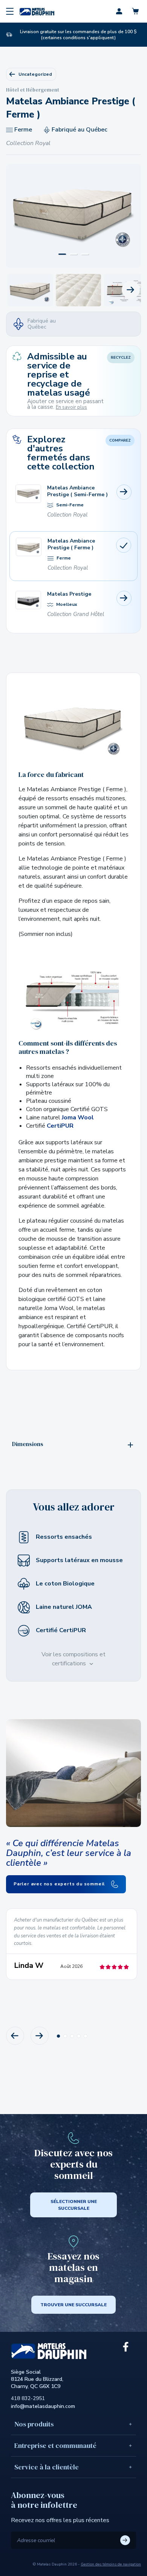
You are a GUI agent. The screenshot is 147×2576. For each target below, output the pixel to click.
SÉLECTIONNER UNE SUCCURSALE (74, 2205)
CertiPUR (60, 1126)
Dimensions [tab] (28, 1444)
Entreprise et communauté (55, 2445)
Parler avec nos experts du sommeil (60, 1884)
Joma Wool (78, 1118)
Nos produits (34, 2424)
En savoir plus (71, 407)
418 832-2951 (28, 2398)
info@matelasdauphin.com (43, 2406)
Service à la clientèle (47, 2467)
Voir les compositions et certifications (73, 1659)
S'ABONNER (125, 2540)
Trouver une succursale (73, 2305)
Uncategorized (35, 74)
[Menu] (10, 11)
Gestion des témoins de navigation (111, 2564)
